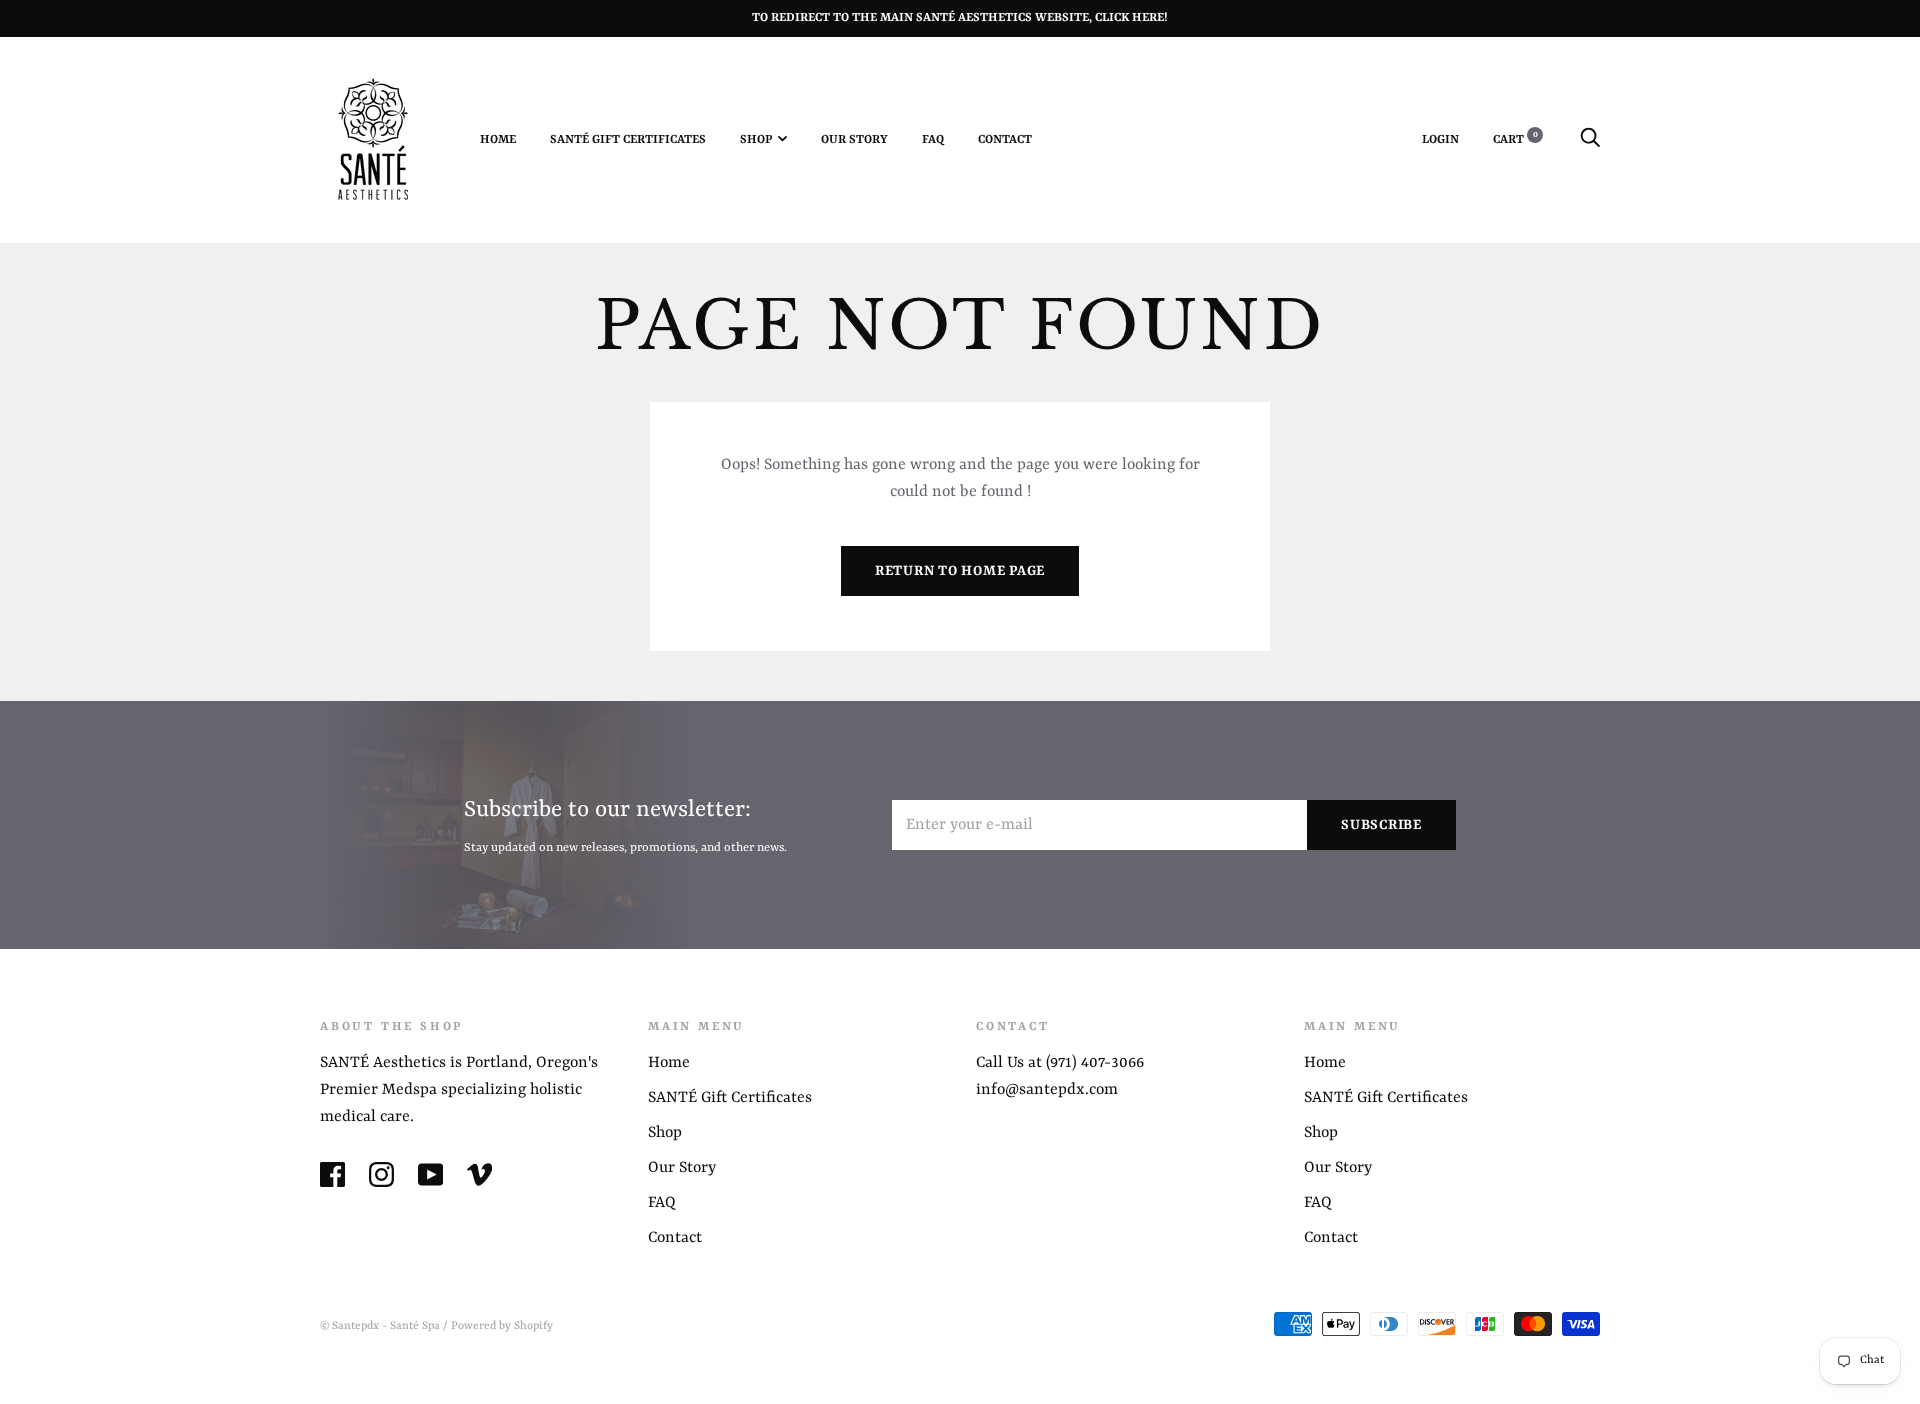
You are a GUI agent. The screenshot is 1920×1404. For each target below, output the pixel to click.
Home (498, 140)
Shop (756, 140)
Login (1440, 140)
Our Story (854, 140)
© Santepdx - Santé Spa (380, 1326)
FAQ (933, 140)
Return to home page (960, 571)
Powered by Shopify (502, 1326)
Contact (1005, 140)
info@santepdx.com (1047, 1090)
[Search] (1590, 140)
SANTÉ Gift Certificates (628, 140)
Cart (1515, 140)
